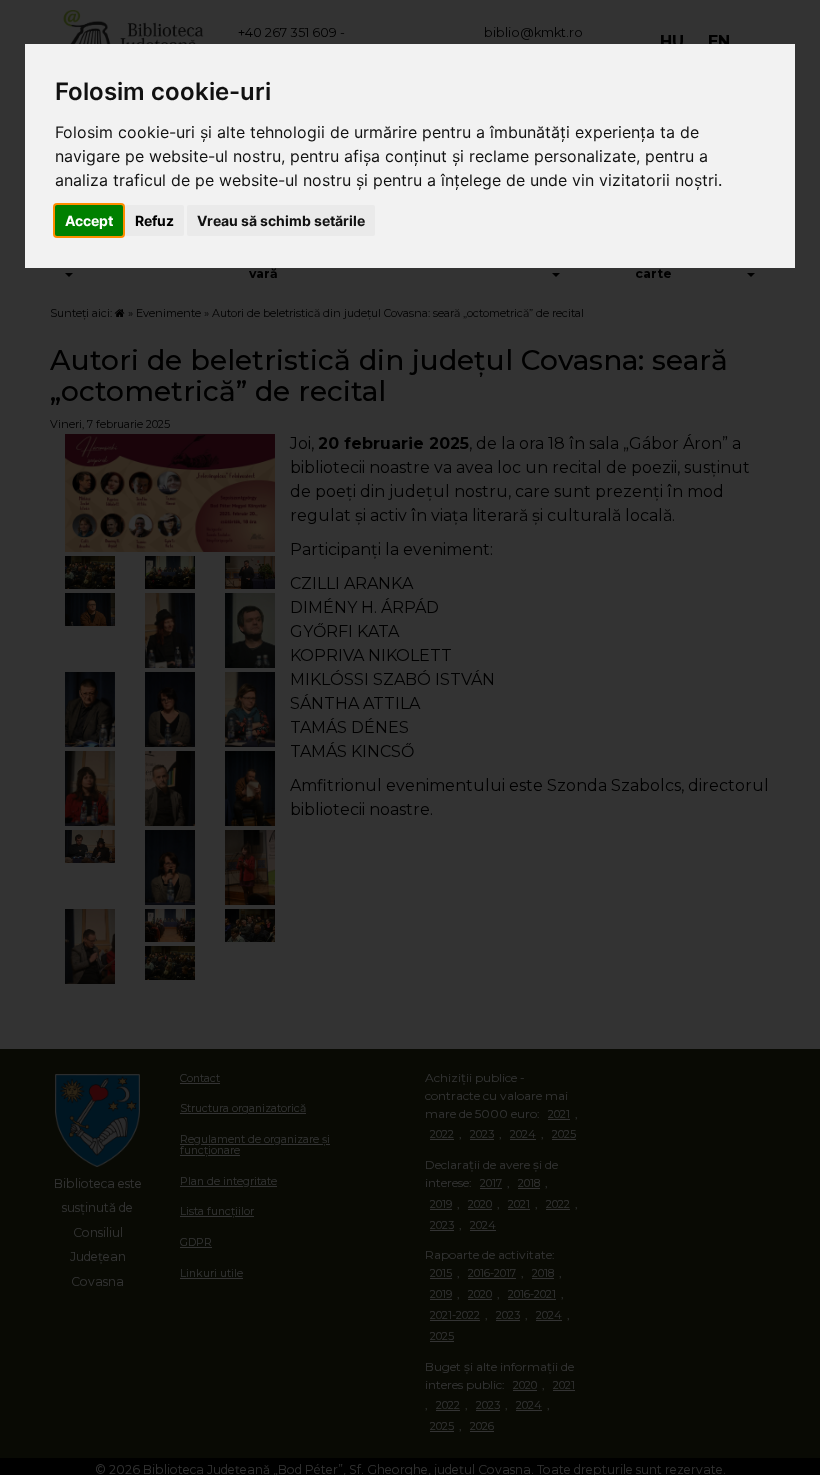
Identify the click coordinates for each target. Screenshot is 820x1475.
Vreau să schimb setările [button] (281, 220)
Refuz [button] (154, 220)
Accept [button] (89, 220)
